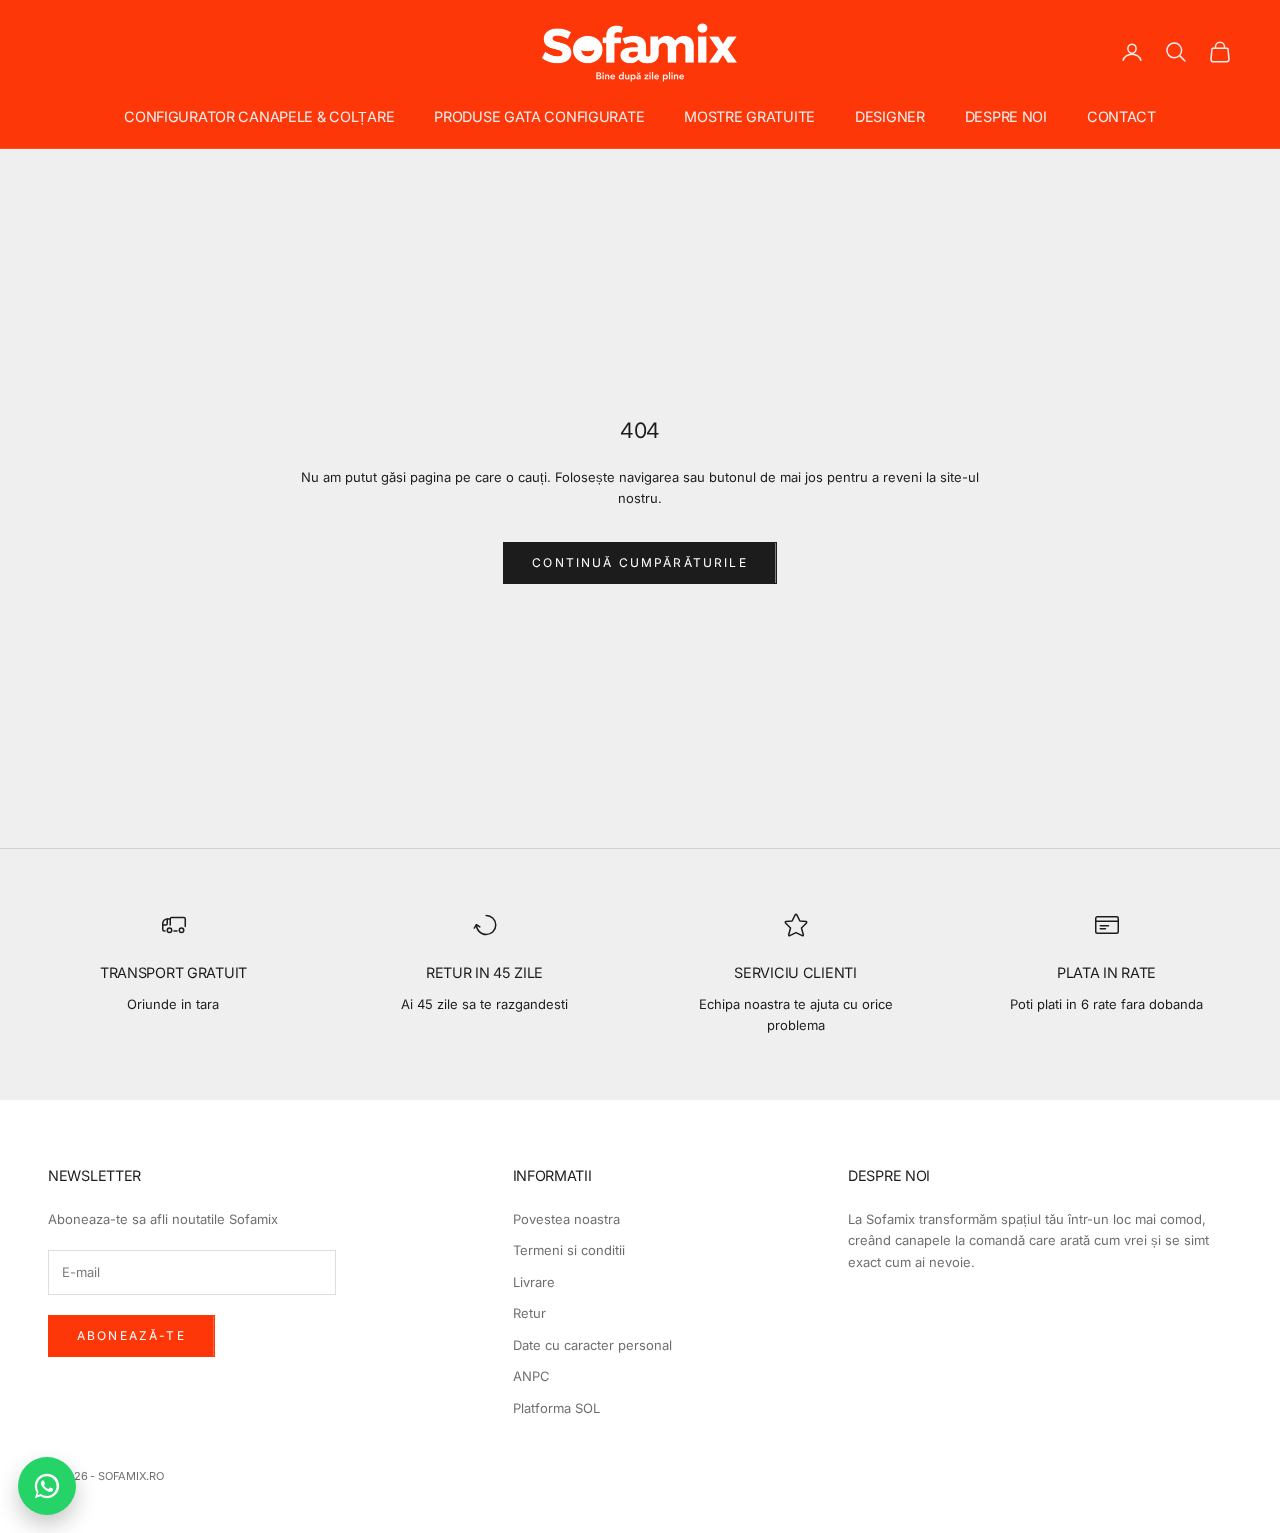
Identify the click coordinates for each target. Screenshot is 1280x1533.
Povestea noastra (566, 1219)
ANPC (531, 1376)
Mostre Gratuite (749, 116)
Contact (1121, 116)
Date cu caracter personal (592, 1345)
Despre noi (1006, 116)
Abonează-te (131, 1335)
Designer (890, 116)
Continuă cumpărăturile (640, 562)
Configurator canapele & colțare (259, 116)
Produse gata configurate (539, 116)
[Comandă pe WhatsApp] (47, 1486)
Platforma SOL (556, 1408)
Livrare (534, 1282)
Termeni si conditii (569, 1250)
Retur (529, 1313)
